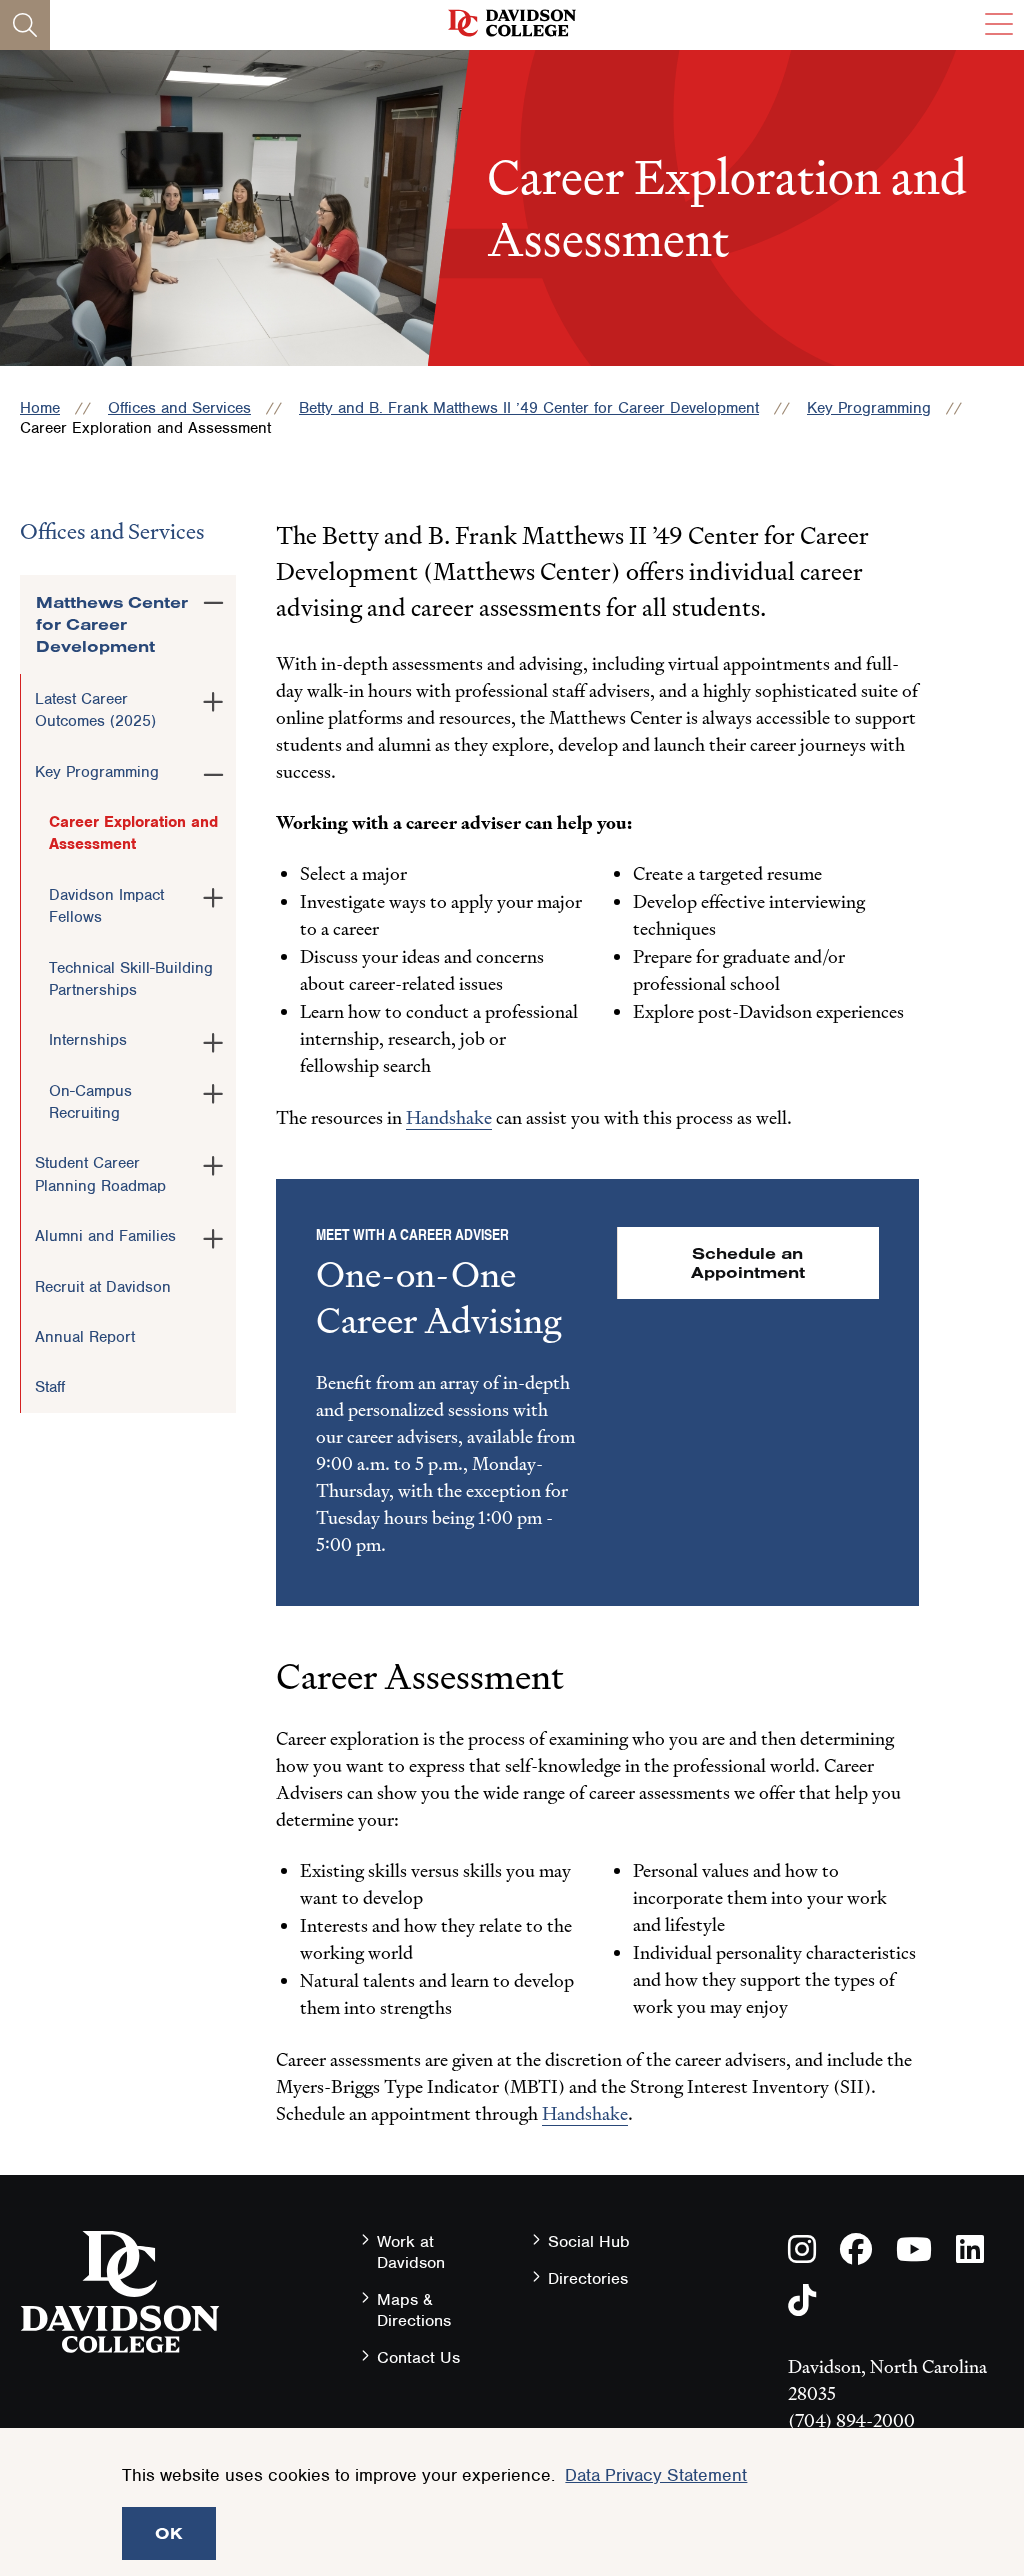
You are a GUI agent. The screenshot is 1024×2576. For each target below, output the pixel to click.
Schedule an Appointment (748, 1262)
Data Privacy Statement (656, 2475)
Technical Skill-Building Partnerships (131, 979)
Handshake (449, 1117)
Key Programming (869, 408)
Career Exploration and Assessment (133, 833)
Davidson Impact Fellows (106, 906)
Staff (50, 1387)
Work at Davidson (411, 2252)
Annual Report (85, 1337)
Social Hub (589, 2241)
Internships (88, 1040)
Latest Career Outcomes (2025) (95, 710)
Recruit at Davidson (103, 1287)
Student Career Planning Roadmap (100, 1174)
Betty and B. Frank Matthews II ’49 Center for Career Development (529, 408)
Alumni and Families (105, 1236)
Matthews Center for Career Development (112, 624)
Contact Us (418, 2357)
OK (169, 2533)
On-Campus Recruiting (90, 1102)
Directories (588, 2278)
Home (40, 408)
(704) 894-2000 (851, 2420)
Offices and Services (179, 408)
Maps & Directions (414, 2310)
